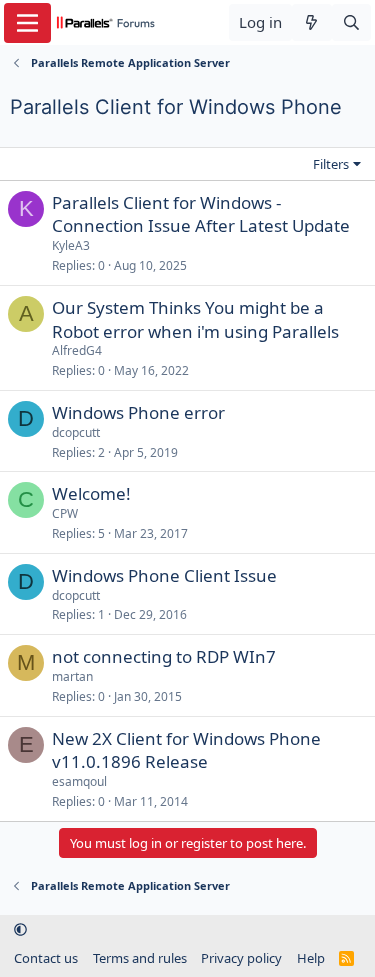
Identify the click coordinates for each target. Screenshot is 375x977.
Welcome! (91, 493)
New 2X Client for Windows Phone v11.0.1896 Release (186, 750)
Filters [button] (331, 164)
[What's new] (311, 22)
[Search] (351, 22)
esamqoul (79, 781)
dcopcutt (76, 432)
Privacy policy (241, 958)
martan (72, 676)
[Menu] (27, 23)
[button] (20, 930)
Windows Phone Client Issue (164, 575)
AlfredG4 (77, 350)
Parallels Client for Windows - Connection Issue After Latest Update (201, 214)
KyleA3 (71, 245)
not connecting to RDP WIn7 (164, 656)
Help (311, 958)
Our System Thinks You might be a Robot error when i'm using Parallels (195, 319)
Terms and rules (140, 958)
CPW (65, 513)
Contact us (46, 958)
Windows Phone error (138, 412)
